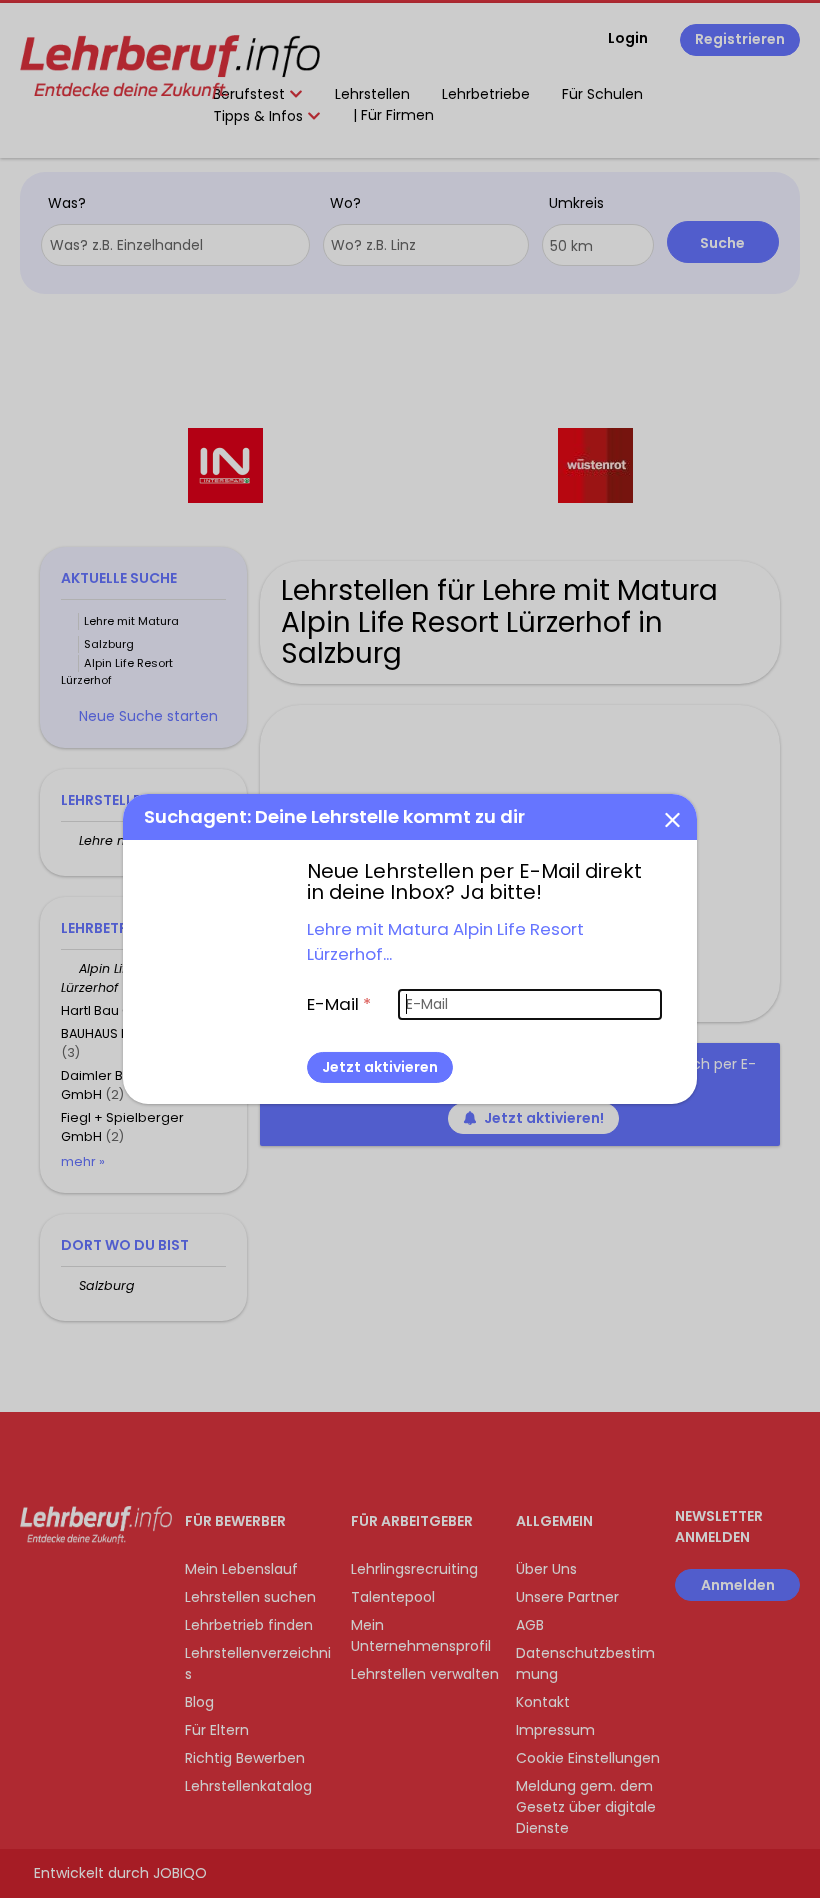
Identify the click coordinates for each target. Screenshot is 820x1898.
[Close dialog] (672, 819)
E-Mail (339, 1004)
